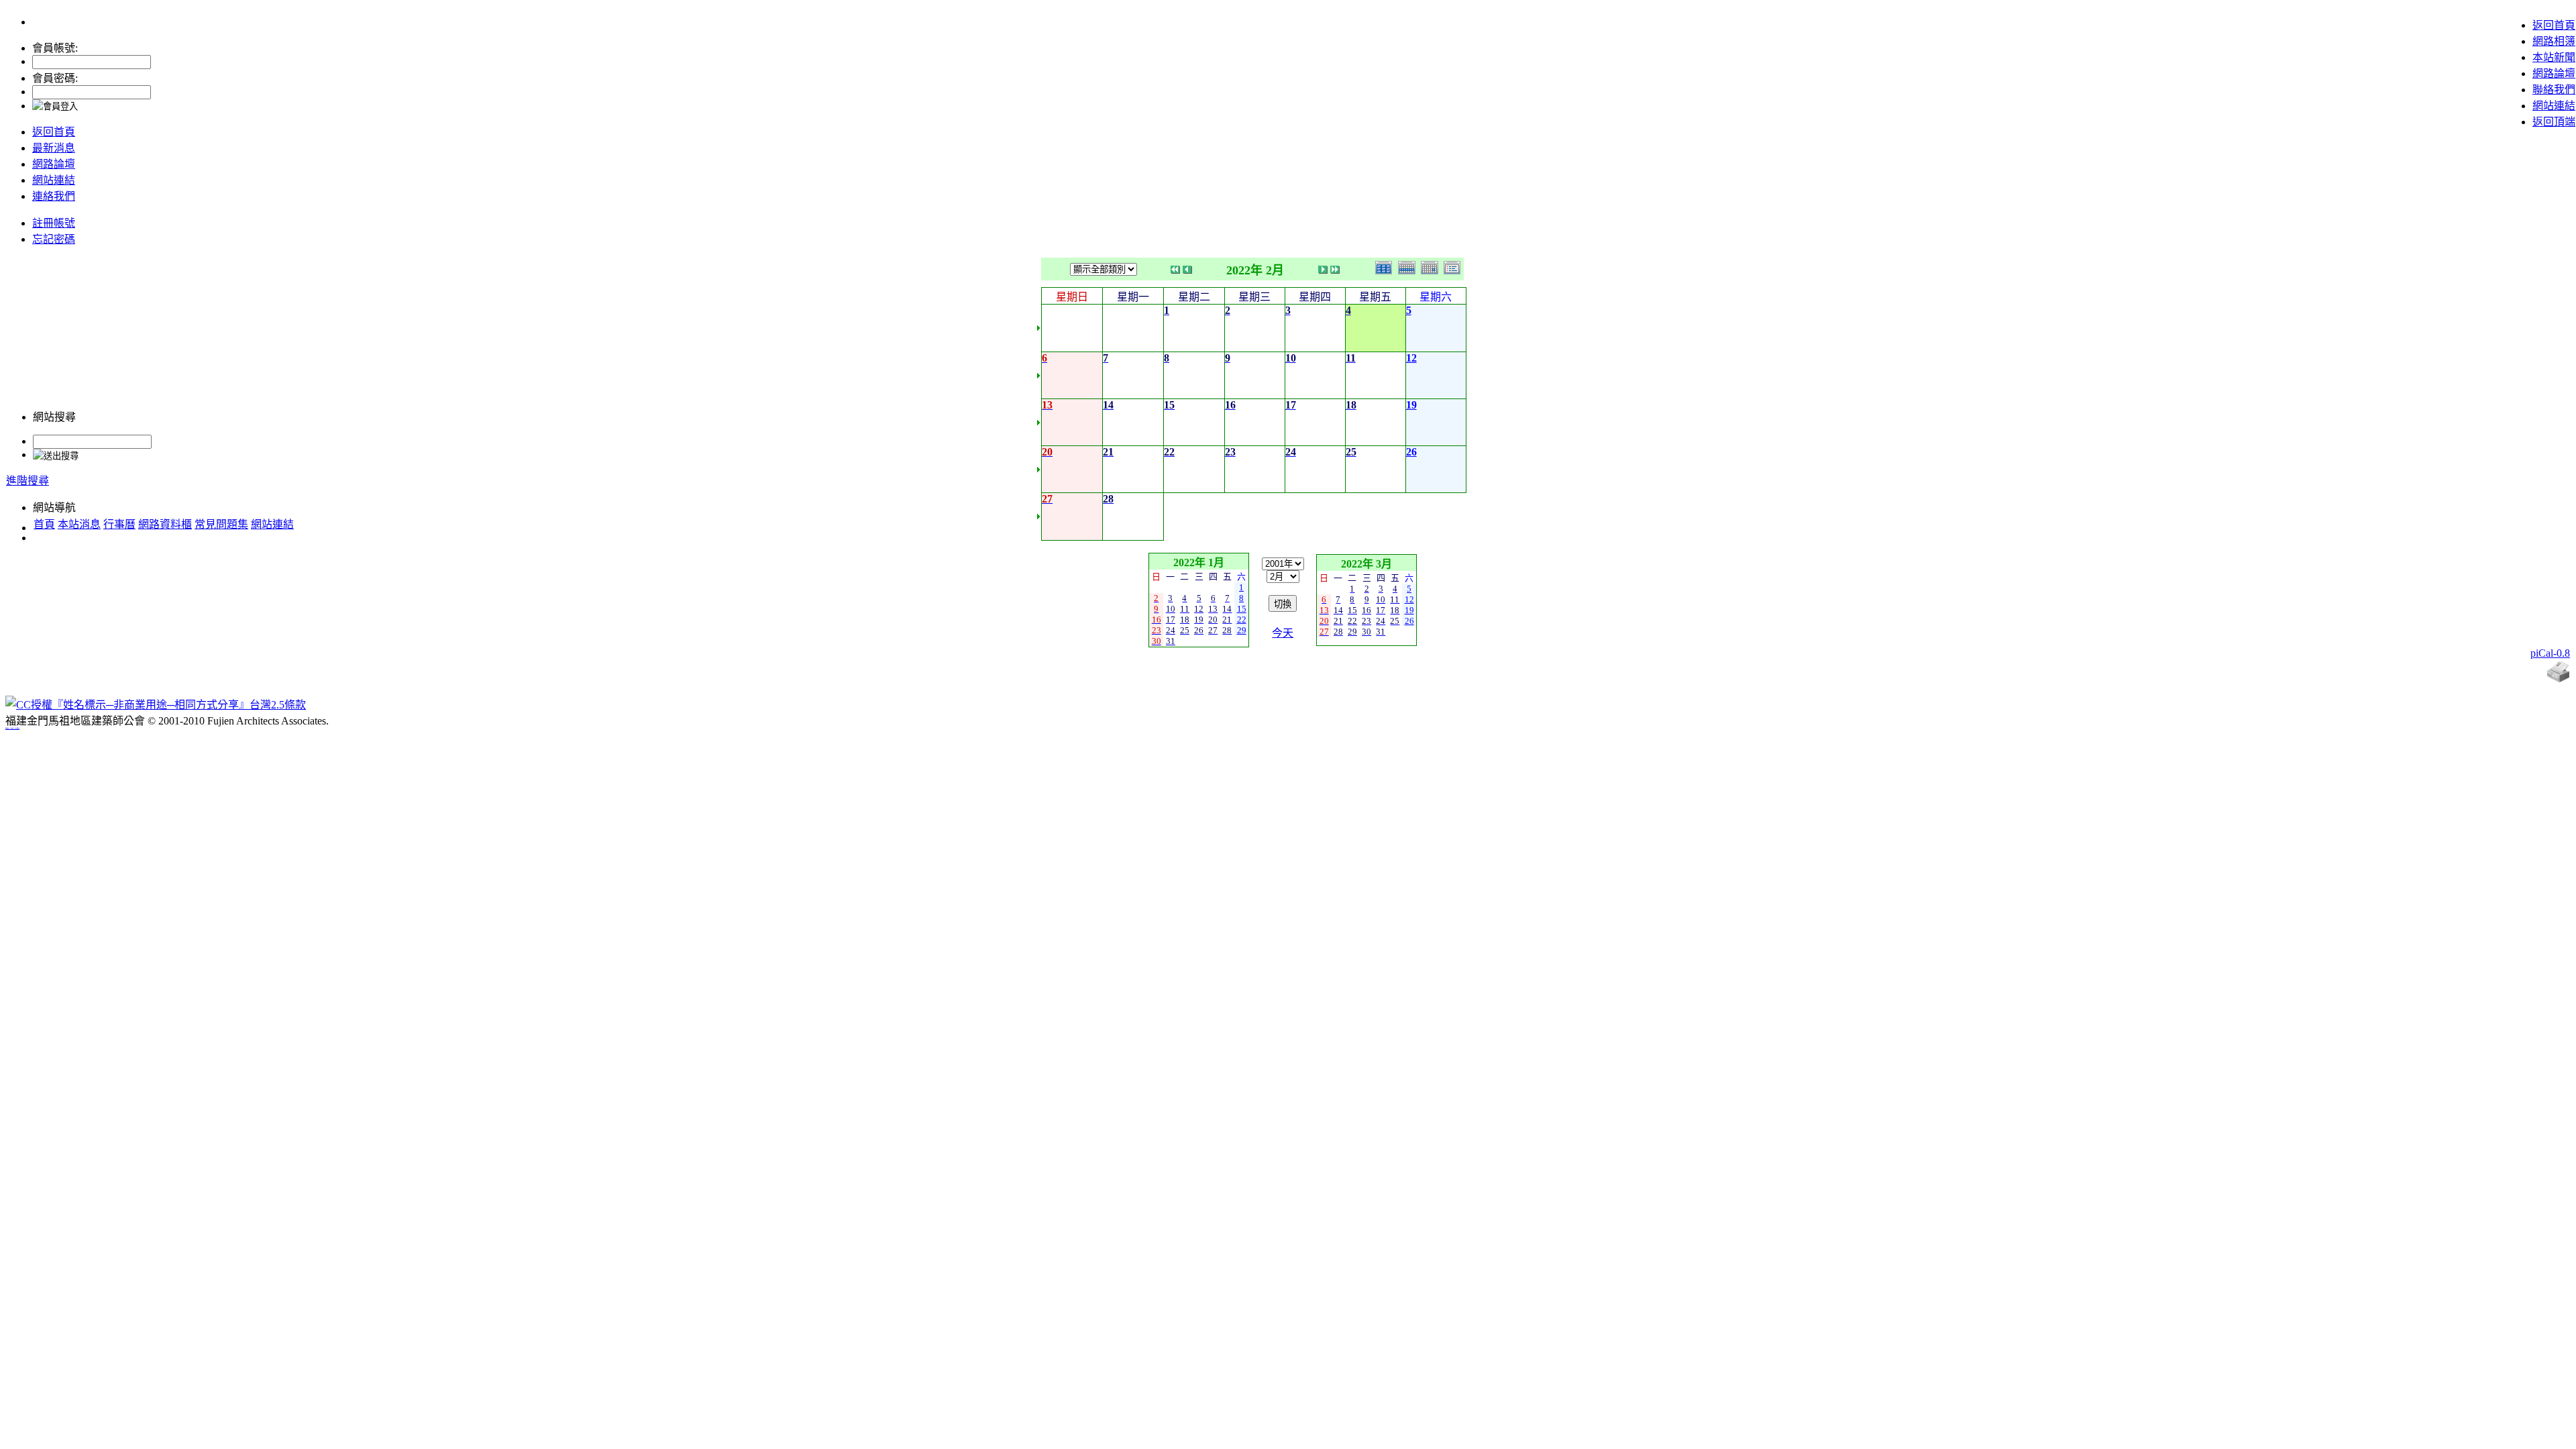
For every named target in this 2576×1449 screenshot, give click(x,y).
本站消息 (79, 524)
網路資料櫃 (165, 524)
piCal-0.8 (2550, 653)
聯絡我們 (2554, 90)
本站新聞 (2554, 57)
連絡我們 (54, 196)
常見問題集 (221, 524)
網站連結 (2554, 106)
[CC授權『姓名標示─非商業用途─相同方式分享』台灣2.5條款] (156, 705)
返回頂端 (2554, 122)
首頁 (44, 524)
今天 (1283, 633)
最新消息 (54, 148)
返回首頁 (2554, 25)
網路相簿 (2554, 41)
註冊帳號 (54, 223)
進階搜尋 (28, 481)
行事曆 (119, 524)
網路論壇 (2554, 73)
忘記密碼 (54, 239)
